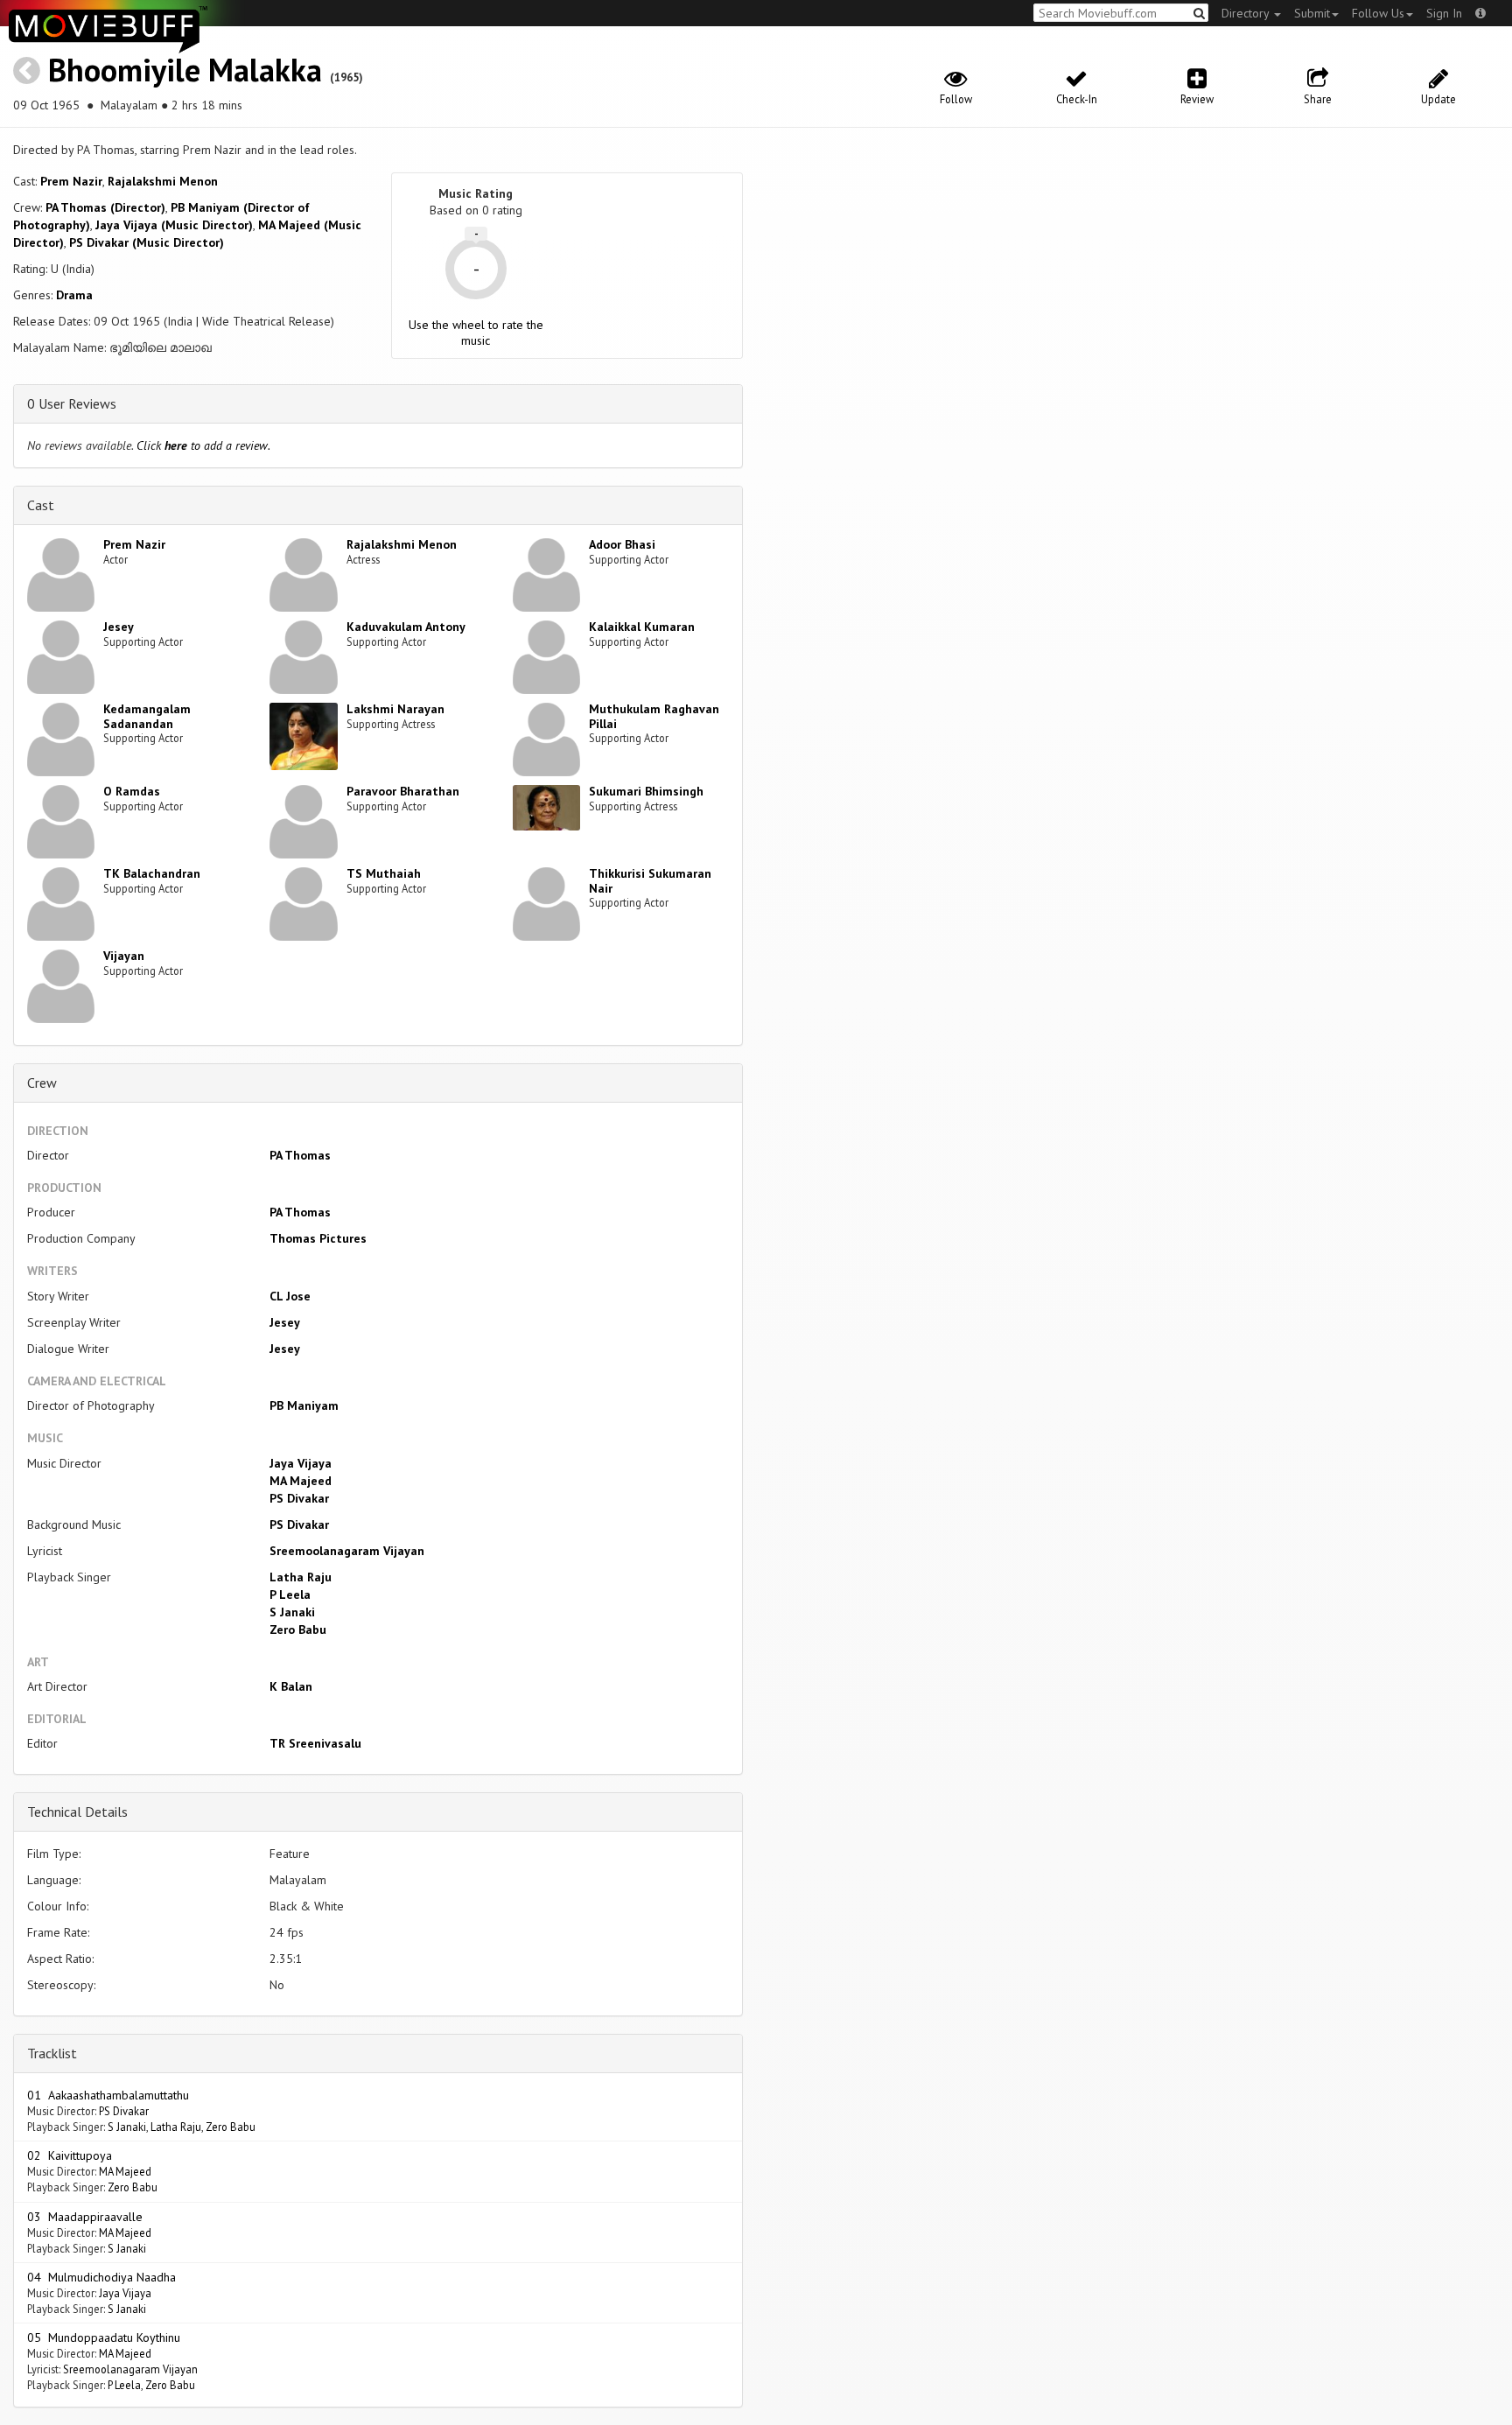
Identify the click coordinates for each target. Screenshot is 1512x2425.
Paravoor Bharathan (403, 791)
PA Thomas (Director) (105, 207)
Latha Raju (301, 1577)
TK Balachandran (152, 873)
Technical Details (77, 1812)
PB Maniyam (304, 1405)
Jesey (119, 627)
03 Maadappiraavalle (85, 2217)
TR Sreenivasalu (315, 1743)
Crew (42, 1083)
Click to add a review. (203, 445)
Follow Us (1378, 13)
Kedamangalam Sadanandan (147, 716)
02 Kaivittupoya (70, 2155)
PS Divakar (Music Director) (147, 242)
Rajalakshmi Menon (163, 181)
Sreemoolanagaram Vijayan (347, 1551)
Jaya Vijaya (301, 1463)
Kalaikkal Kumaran (642, 627)
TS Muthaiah (384, 873)
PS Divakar (299, 1498)
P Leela (290, 1594)
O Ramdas (132, 791)
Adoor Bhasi (622, 544)
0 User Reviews (72, 403)
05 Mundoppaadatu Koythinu (104, 2337)
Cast (41, 505)
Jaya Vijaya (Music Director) (174, 225)
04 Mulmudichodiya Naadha (101, 2277)
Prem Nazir (71, 181)
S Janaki (292, 1612)
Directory (1247, 13)
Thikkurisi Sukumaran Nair (650, 881)
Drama (74, 295)
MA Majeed (301, 1481)
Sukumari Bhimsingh (646, 791)
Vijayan (124, 956)
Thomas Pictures (318, 1238)
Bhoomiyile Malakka (185, 70)
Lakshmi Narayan (395, 709)
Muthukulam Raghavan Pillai (654, 716)
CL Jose (290, 1296)
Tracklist (52, 2053)
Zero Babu (298, 1630)
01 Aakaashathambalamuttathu (108, 2095)
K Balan (291, 1686)
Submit (1312, 13)
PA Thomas (300, 1155)
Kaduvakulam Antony (406, 627)
